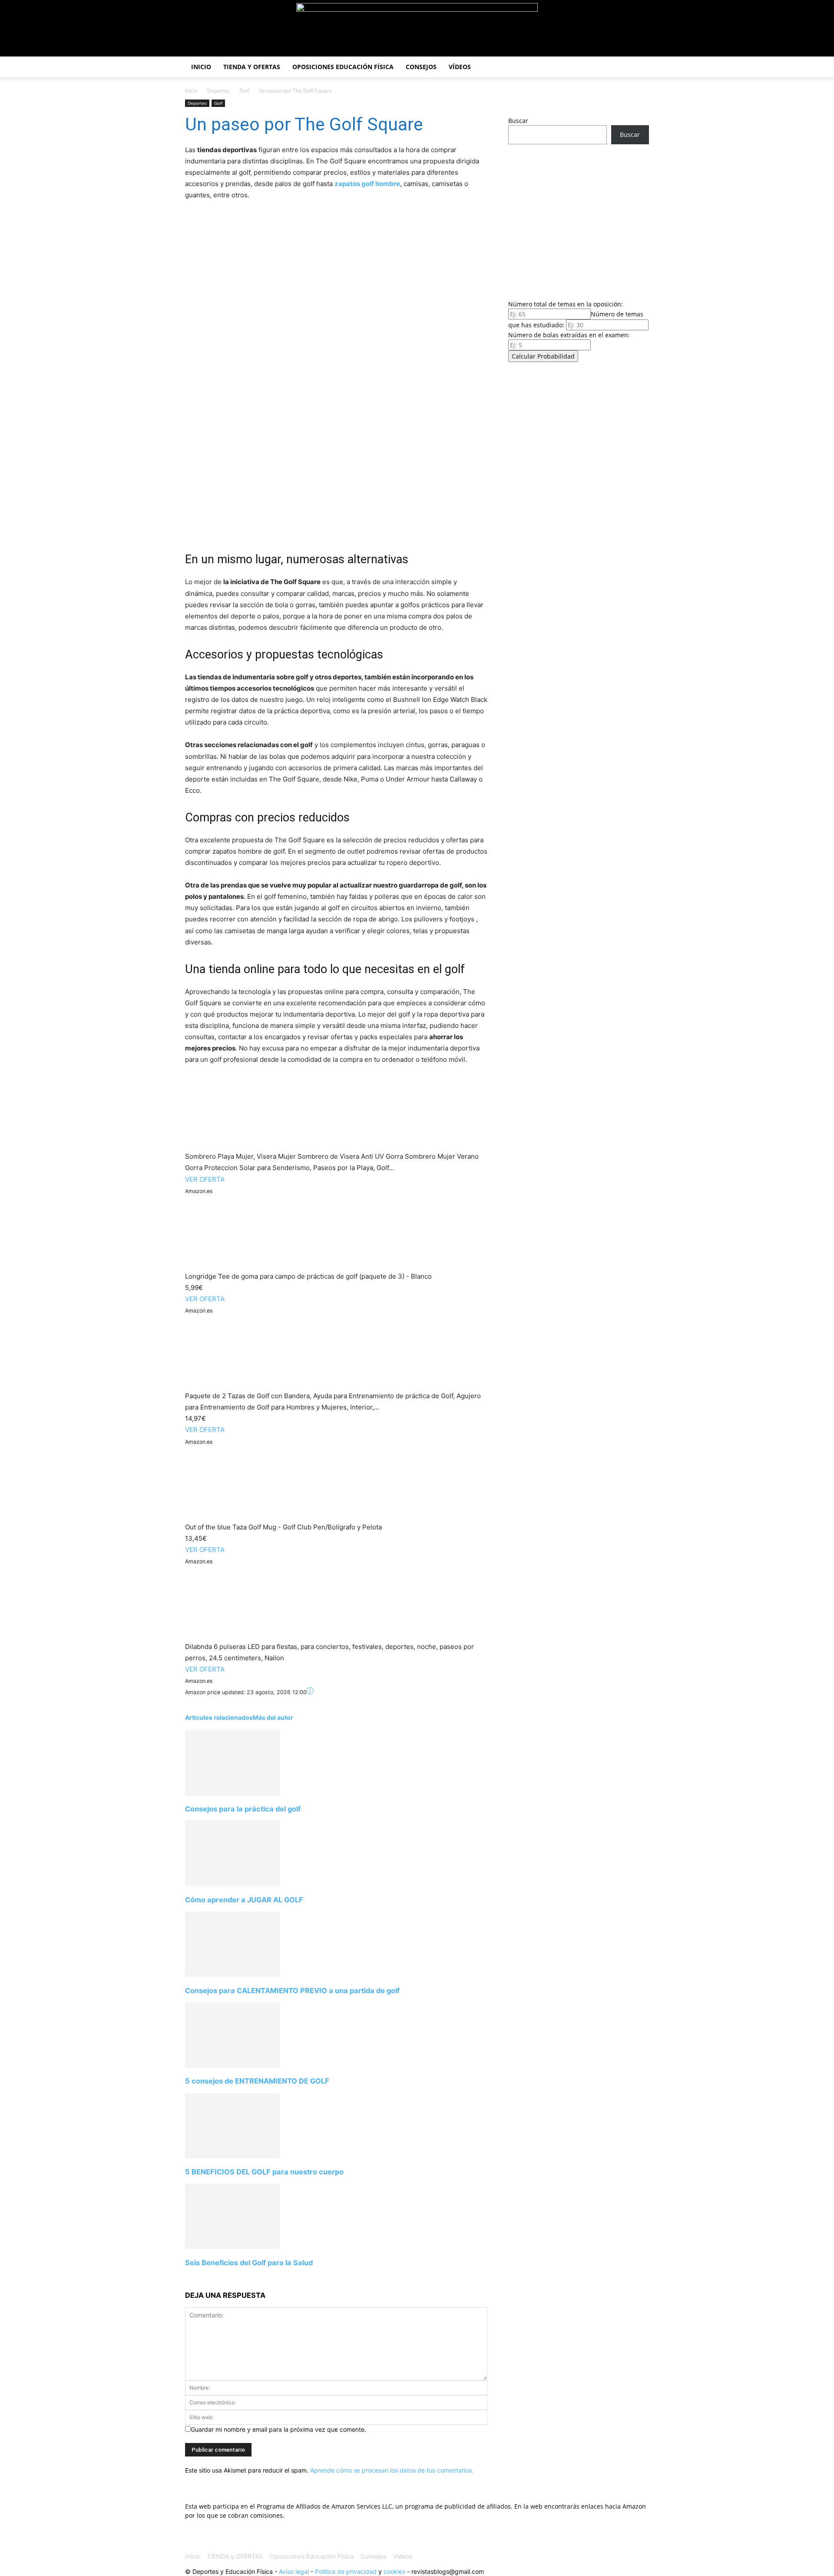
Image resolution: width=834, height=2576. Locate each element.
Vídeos (460, 67)
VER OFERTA (205, 1179)
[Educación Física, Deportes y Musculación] (417, 29)
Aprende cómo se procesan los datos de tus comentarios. (392, 2470)
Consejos (421, 67)
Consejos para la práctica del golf (243, 1809)
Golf (244, 91)
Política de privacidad (346, 2571)
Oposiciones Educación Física (343, 67)
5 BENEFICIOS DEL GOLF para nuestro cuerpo (264, 2172)
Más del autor (273, 1717)
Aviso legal (294, 2571)
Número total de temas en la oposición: (566, 304)
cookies (394, 2571)
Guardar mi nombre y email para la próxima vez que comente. (278, 2429)
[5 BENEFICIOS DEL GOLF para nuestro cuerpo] (232, 2156)
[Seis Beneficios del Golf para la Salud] (232, 2246)
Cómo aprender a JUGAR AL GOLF (244, 1900)
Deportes (218, 91)
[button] (639, 68)
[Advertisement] (579, 219)
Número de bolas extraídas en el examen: (569, 335)
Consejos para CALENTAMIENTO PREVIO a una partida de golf (292, 1991)
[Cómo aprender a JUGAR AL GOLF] (232, 1883)
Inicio (201, 67)
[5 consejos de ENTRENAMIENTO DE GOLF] (232, 2065)
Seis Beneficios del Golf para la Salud (249, 2263)
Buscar (518, 121)
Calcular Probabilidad (543, 356)
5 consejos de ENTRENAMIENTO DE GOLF (257, 2081)
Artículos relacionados (219, 1717)
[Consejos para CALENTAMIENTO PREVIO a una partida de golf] (232, 1974)
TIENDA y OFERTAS (252, 67)
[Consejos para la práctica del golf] (232, 1793)
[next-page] (187, 2279)
